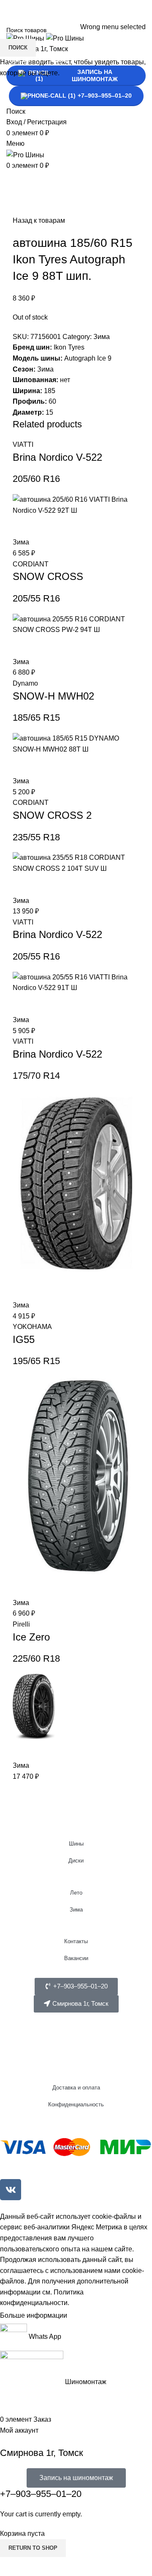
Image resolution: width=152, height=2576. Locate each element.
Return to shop (33, 2548)
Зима (76, 1910)
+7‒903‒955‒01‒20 (41, 2494)
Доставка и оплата (76, 2088)
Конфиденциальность (76, 2104)
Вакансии (76, 1958)
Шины (76, 1844)
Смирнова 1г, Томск (42, 2453)
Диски (76, 1861)
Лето (76, 1893)
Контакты (76, 1941)
